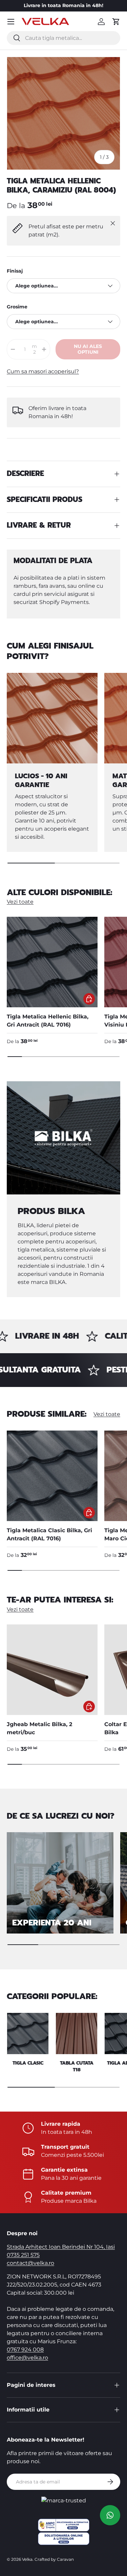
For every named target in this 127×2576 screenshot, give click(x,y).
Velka (27, 2559)
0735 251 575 (23, 2255)
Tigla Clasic (28, 2063)
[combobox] (63, 38)
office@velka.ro (27, 2358)
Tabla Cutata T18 (77, 2066)
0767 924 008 (25, 2350)
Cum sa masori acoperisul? (43, 371)
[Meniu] (11, 22)
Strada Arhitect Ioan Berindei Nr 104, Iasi (61, 2247)
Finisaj (15, 271)
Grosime (17, 307)
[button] (116, 22)
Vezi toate (20, 902)
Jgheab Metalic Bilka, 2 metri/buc (39, 1728)
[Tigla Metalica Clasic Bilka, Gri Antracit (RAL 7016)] (52, 1476)
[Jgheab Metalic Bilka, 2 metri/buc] (52, 1670)
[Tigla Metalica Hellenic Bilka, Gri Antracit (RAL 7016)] (52, 962)
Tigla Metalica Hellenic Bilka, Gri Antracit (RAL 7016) (48, 1021)
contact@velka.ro (30, 2263)
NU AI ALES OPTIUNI (88, 349)
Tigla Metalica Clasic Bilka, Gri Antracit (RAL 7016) (49, 1534)
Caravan (65, 2559)
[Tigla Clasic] (28, 2034)
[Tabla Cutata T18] (77, 2034)
